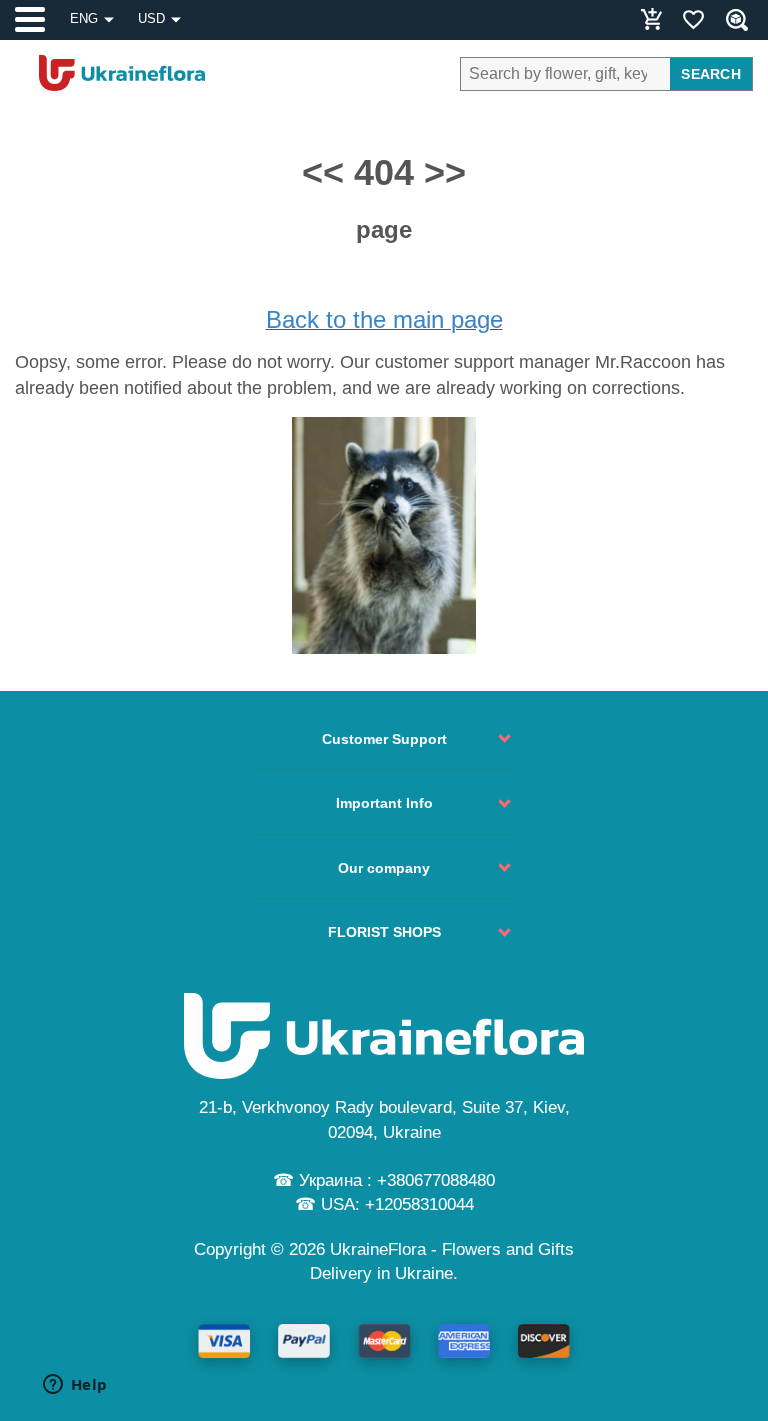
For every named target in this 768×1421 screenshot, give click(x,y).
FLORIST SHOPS (384, 932)
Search (711, 74)
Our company (384, 868)
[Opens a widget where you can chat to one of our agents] (75, 1386)
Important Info (384, 803)
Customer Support (384, 739)
